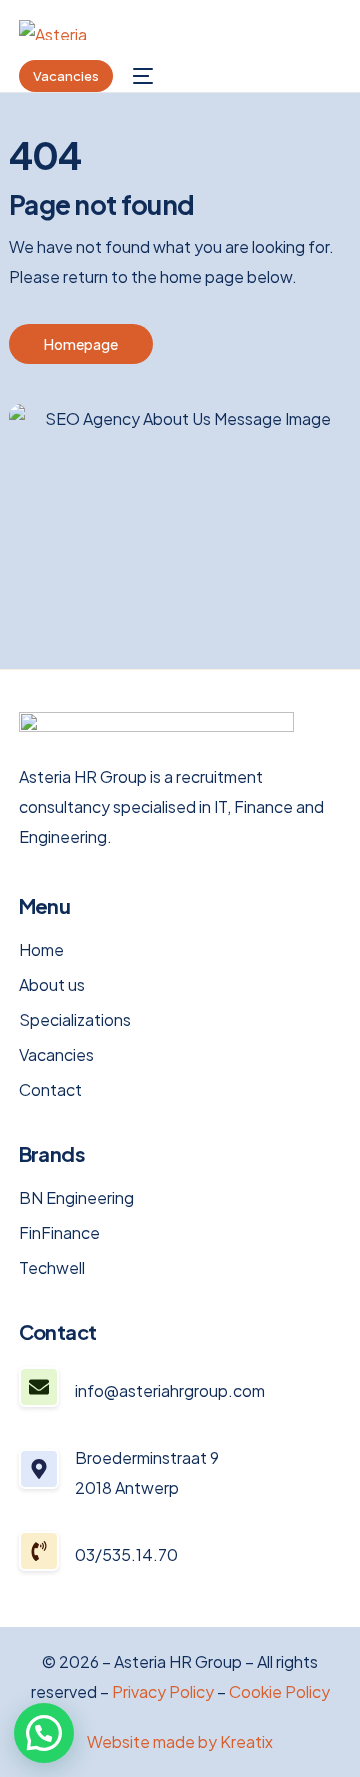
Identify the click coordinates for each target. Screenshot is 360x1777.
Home (41, 950)
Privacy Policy (163, 1691)
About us (52, 985)
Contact (50, 1090)
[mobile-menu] (143, 76)
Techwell (52, 1268)
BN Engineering (76, 1198)
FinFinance (59, 1233)
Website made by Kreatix (180, 1741)
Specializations (75, 1020)
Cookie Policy (279, 1691)
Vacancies (56, 1055)
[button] (44, 1733)
